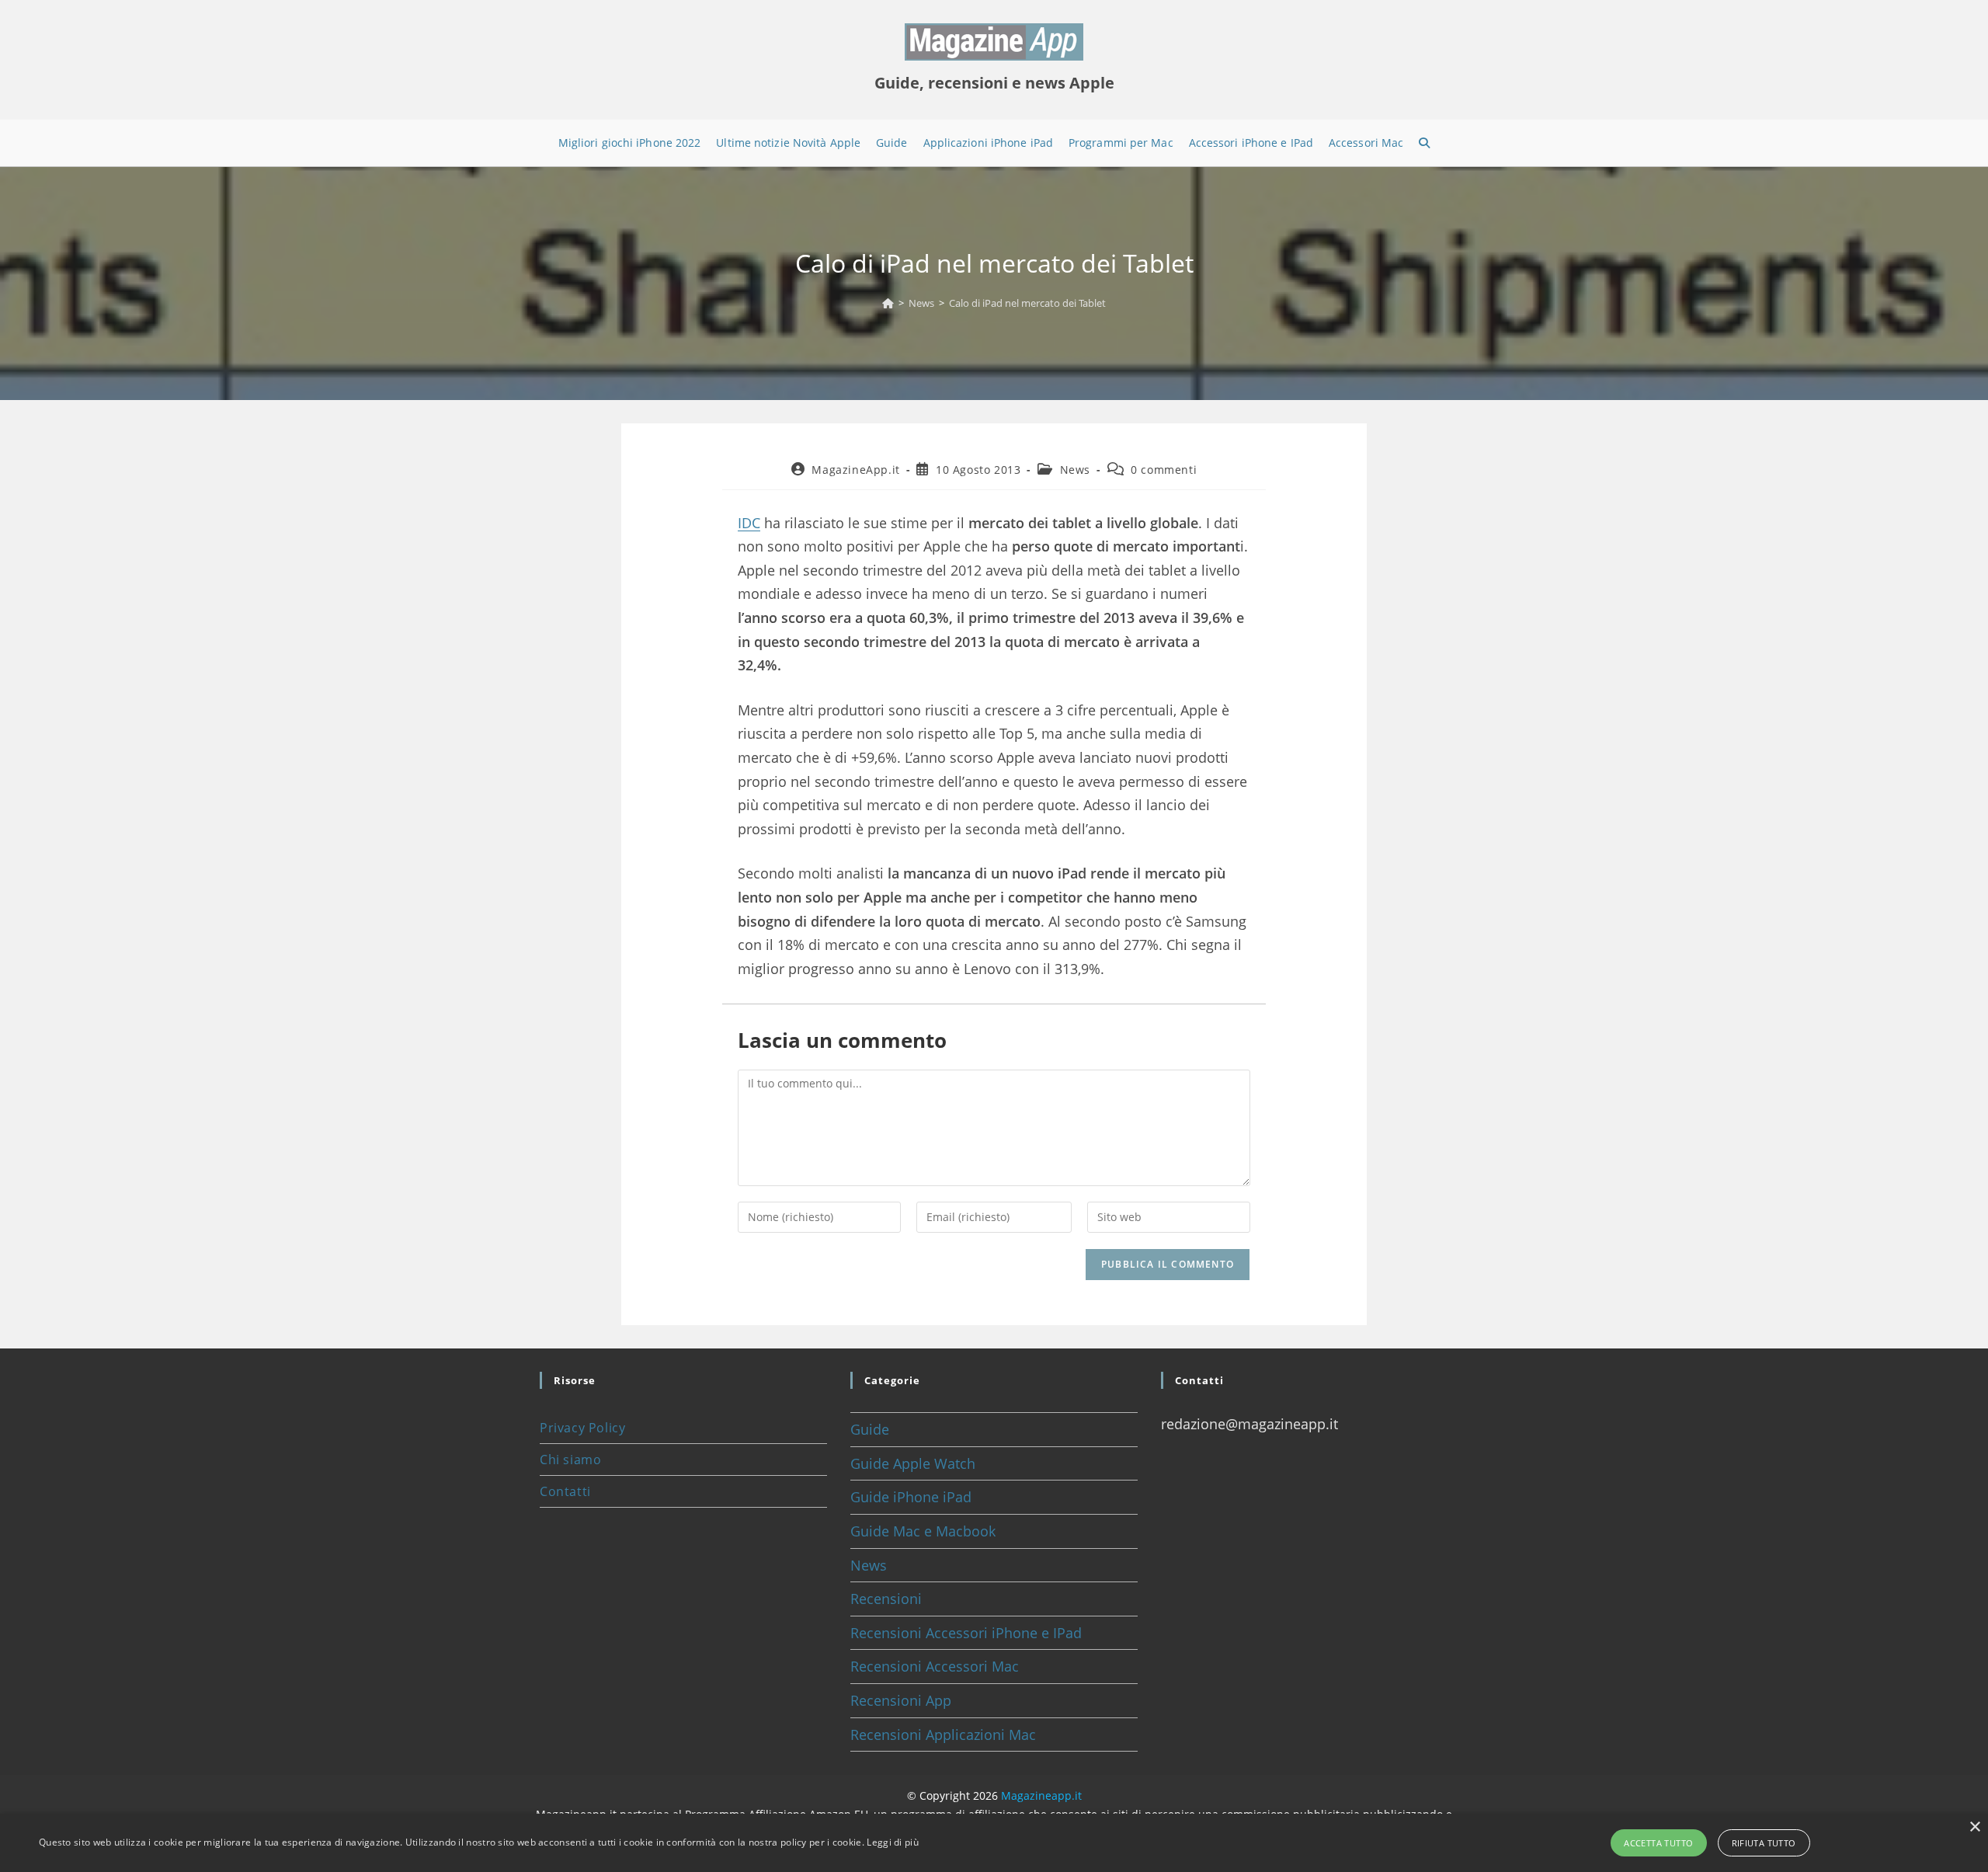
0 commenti (1164, 470)
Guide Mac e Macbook (923, 1531)
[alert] (994, 1843)
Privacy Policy (582, 1428)
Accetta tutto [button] (1658, 1843)
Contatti (565, 1491)
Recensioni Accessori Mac (935, 1666)
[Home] (888, 303)
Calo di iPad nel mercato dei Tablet (1027, 303)
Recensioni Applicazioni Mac (943, 1735)
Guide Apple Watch (913, 1463)
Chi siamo (570, 1460)
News (1075, 470)
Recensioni (886, 1599)
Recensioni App (901, 1700)
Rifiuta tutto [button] (1764, 1843)
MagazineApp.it (855, 470)
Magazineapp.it (1041, 1795)
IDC (749, 523)
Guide (870, 1429)
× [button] (1974, 1827)
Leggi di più (893, 1842)
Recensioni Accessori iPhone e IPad (966, 1633)
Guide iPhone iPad (911, 1497)
